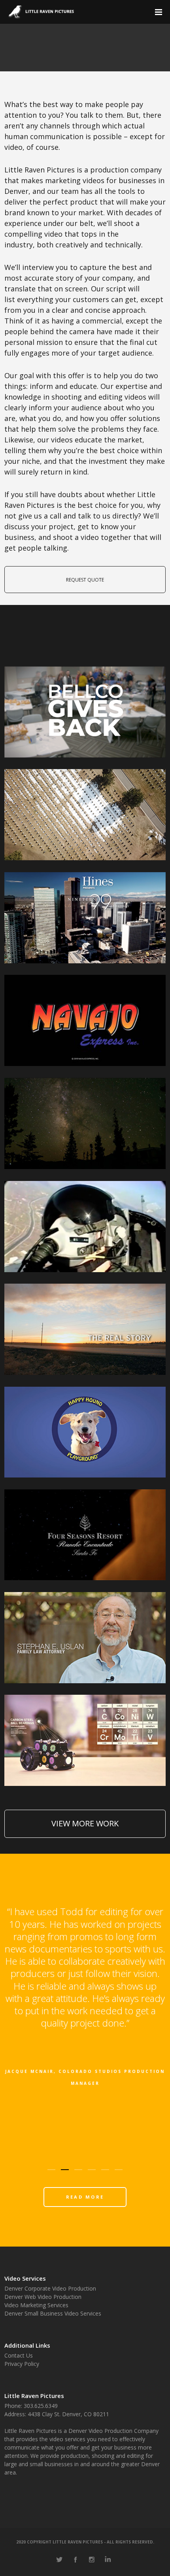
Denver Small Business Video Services (53, 2313)
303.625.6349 (41, 2406)
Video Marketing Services (36, 2305)
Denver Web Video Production (43, 2297)
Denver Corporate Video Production (50, 2288)
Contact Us (19, 2355)
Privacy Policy (22, 2364)
